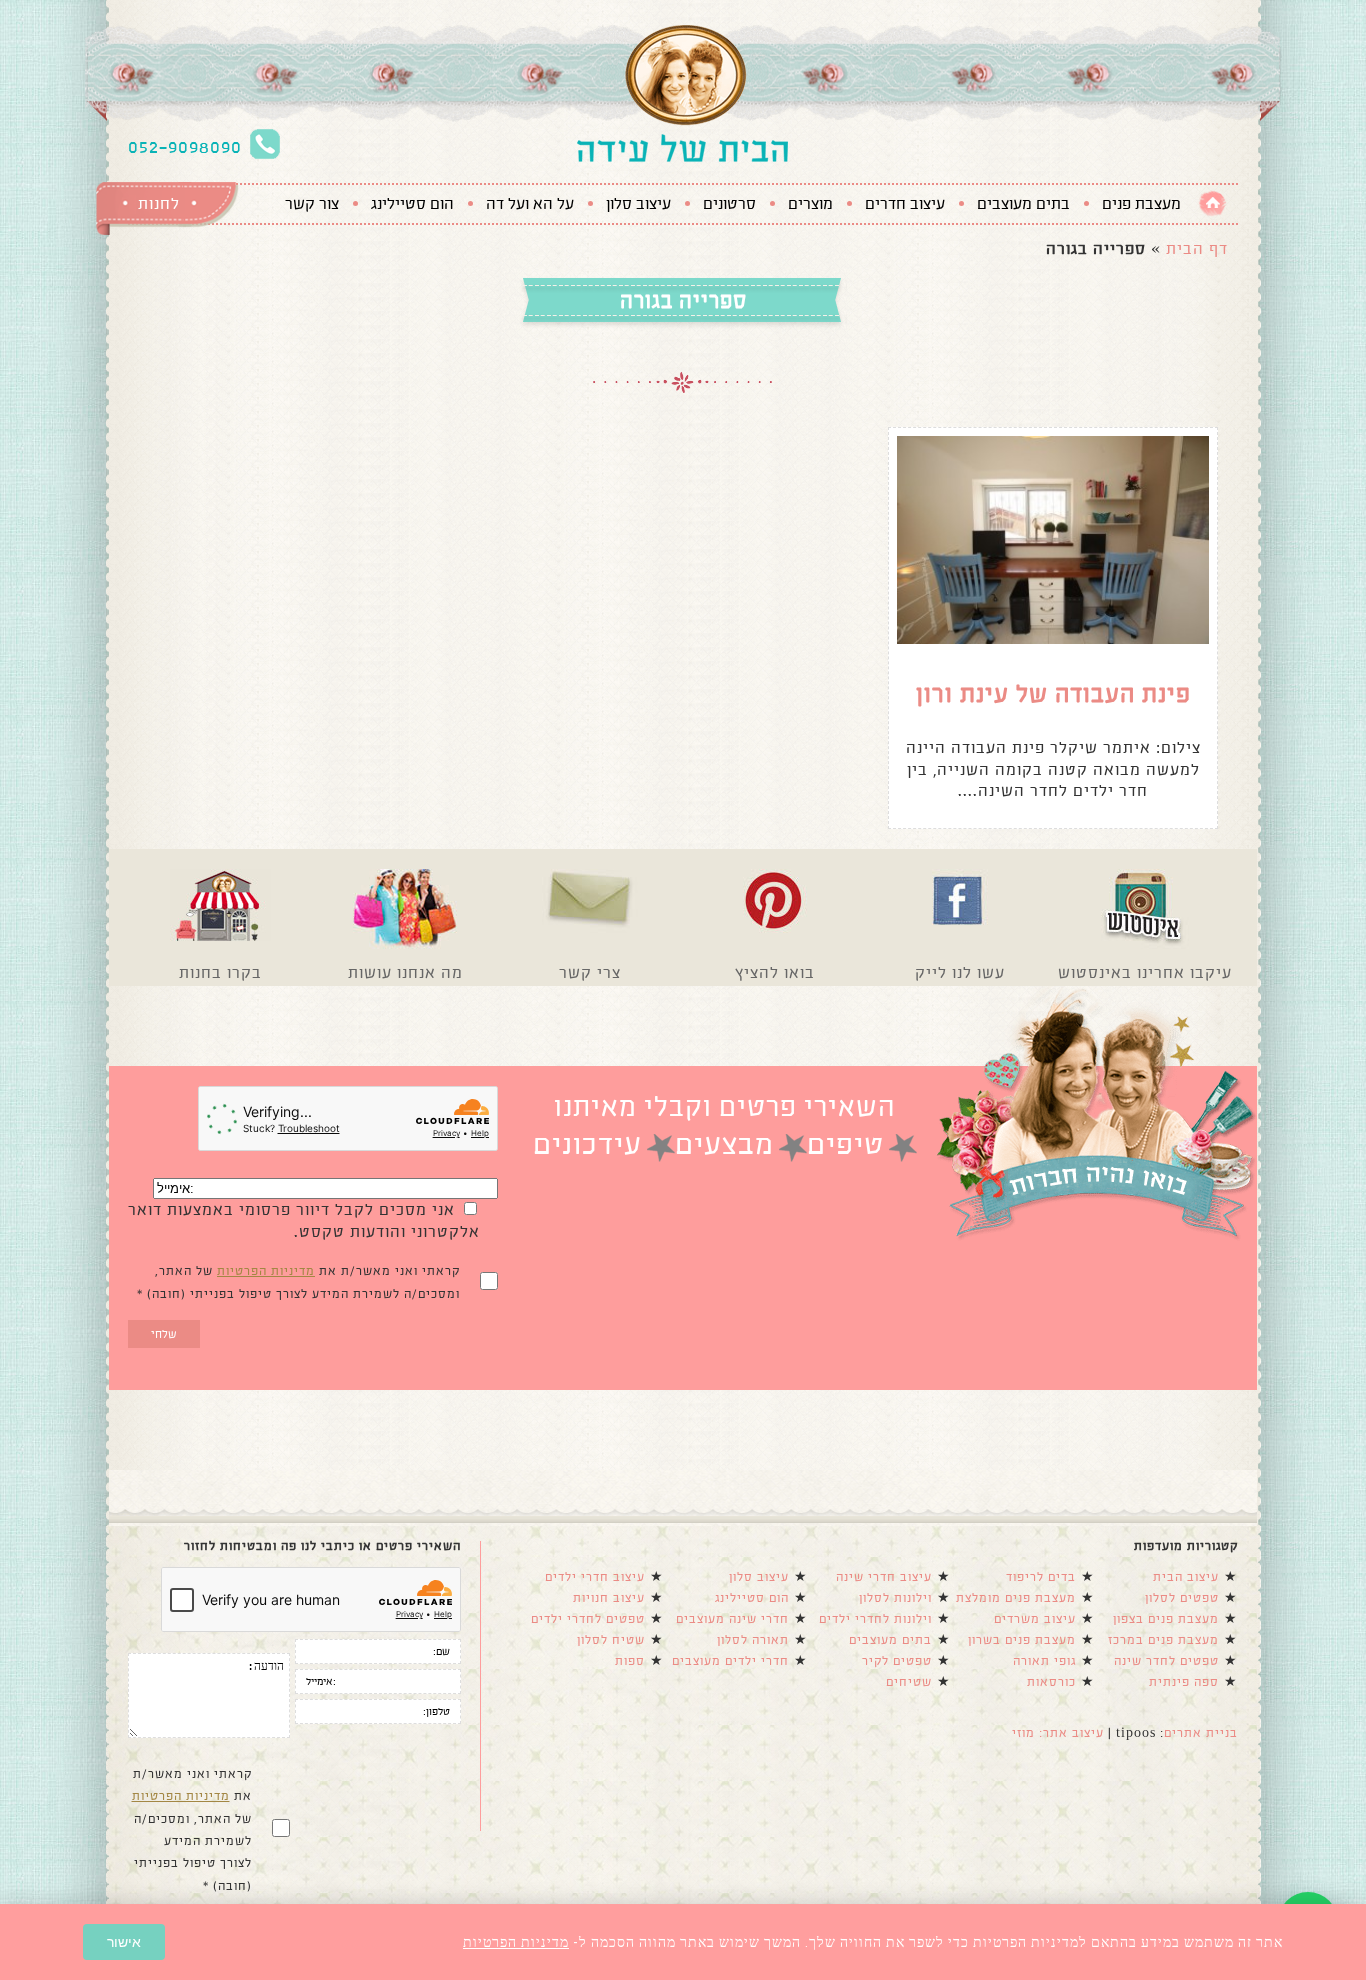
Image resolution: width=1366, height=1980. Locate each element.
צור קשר (312, 204)
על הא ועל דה (530, 204)
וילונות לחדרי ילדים (875, 1619)
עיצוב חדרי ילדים (595, 1577)
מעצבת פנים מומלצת (1016, 1598)
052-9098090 (185, 147)
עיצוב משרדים (1035, 1619)
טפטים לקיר (897, 1661)
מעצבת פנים (1141, 204)
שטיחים (909, 1682)
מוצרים (810, 204)
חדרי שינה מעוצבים (732, 1619)
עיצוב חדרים (905, 204)
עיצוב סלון (638, 204)
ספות (630, 1661)
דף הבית (1197, 248)
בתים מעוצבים (1023, 204)
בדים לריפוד (1041, 1577)
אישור (124, 1942)
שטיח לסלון (611, 1640)
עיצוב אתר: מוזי (1058, 1733)
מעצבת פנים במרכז (1163, 1640)
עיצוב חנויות (609, 1598)
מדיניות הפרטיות (266, 1271)
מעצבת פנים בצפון (1166, 1619)
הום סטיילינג (412, 204)
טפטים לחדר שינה (1166, 1661)
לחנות (159, 203)
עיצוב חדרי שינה (884, 1577)
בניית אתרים (1201, 1733)
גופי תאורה (1044, 1661)
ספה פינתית (1184, 1682)
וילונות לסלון (895, 1598)
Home (1212, 203)
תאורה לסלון (753, 1640)
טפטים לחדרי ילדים (588, 1619)
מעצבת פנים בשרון (1022, 1640)
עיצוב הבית (1186, 1577)
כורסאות (1051, 1682)
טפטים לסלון (1182, 1598)
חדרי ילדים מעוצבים (730, 1661)
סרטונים (729, 204)
